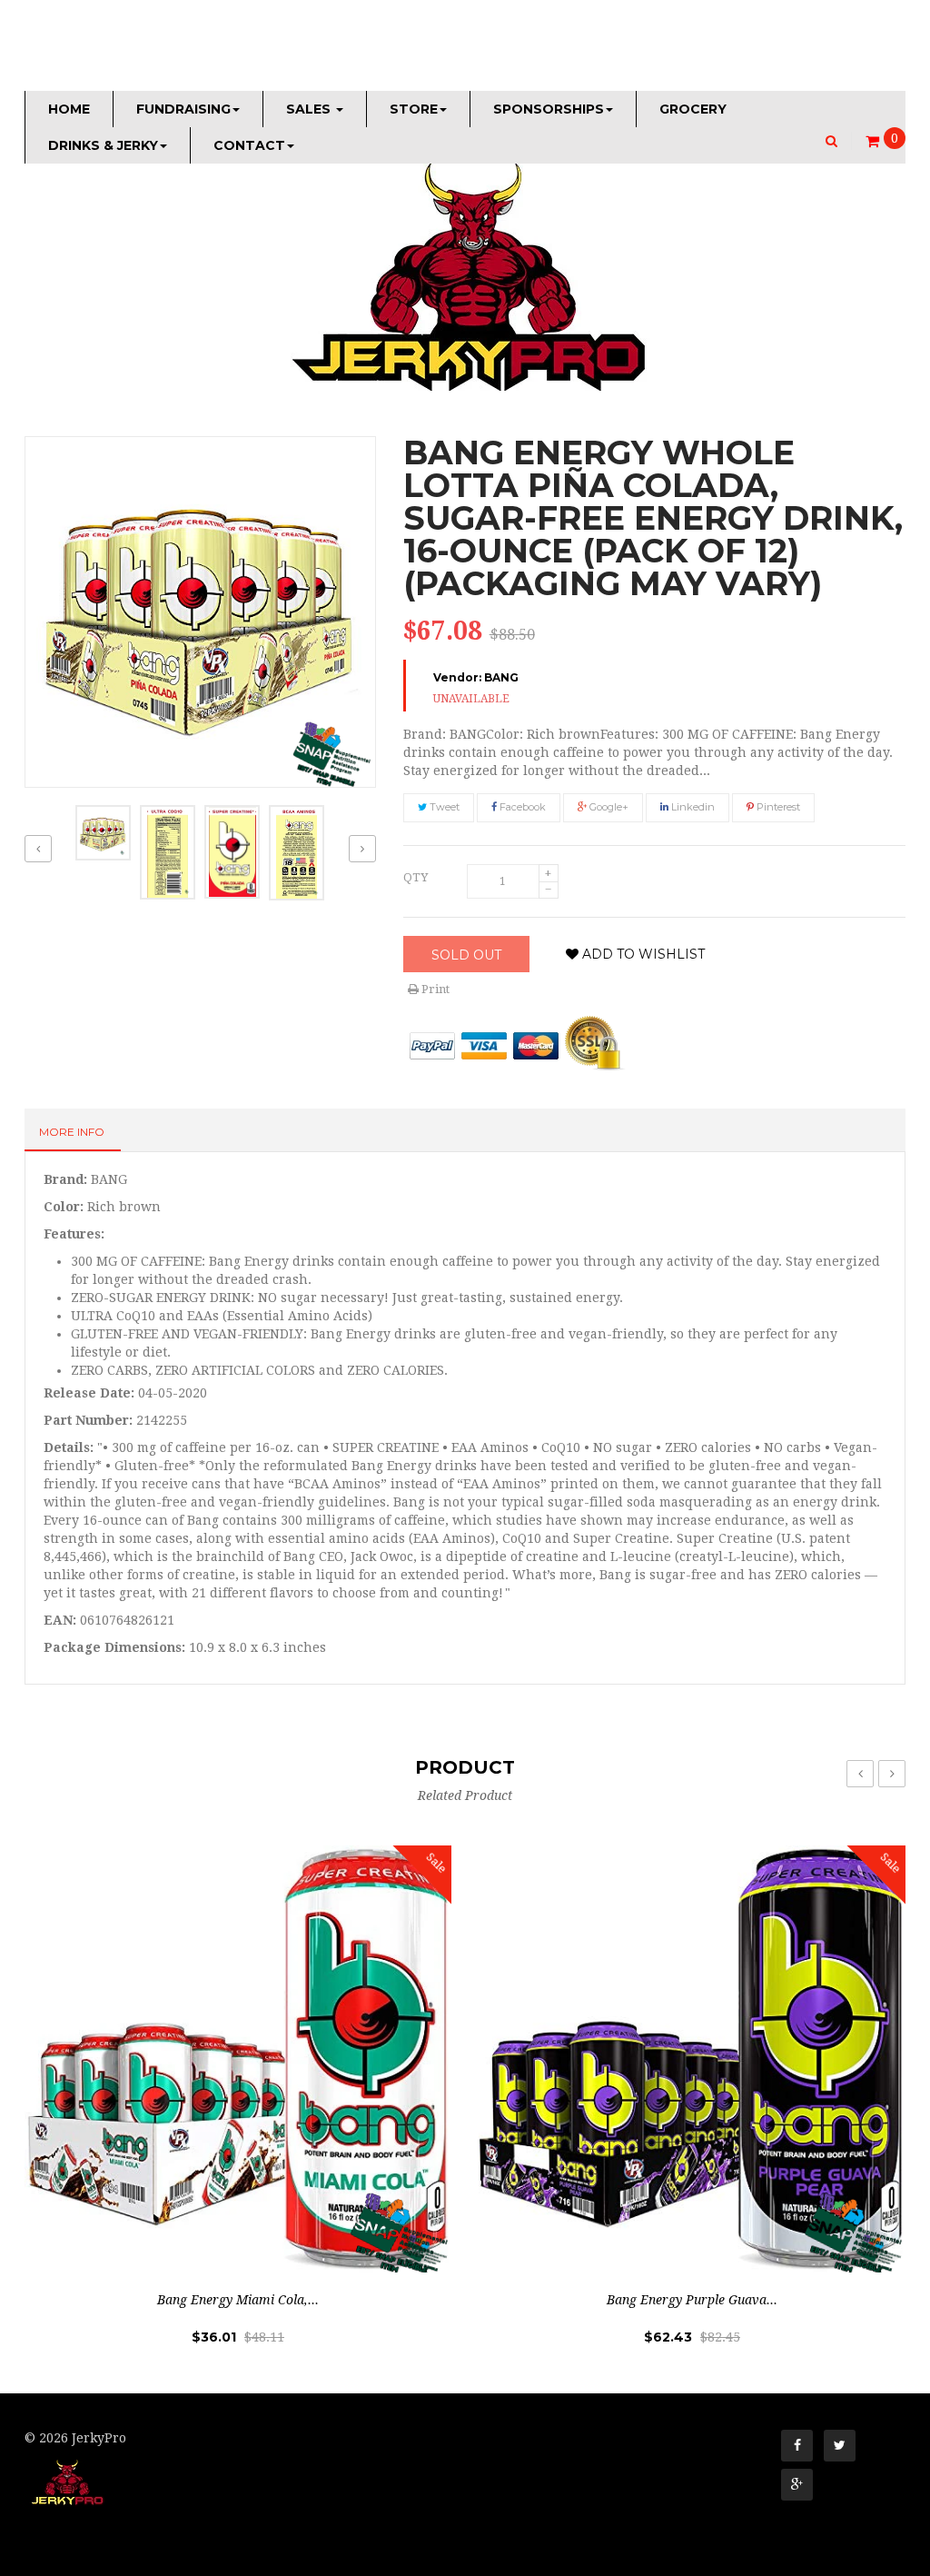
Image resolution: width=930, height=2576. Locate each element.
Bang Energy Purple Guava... (692, 2300)
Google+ (608, 807)
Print (434, 989)
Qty (416, 877)
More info (72, 1132)
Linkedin (692, 807)
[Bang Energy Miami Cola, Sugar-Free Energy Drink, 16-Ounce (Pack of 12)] (238, 2059)
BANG (501, 677)
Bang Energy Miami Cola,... (238, 2300)
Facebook (521, 807)
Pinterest (777, 807)
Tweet (443, 807)
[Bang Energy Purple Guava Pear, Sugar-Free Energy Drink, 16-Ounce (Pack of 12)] (692, 2059)
